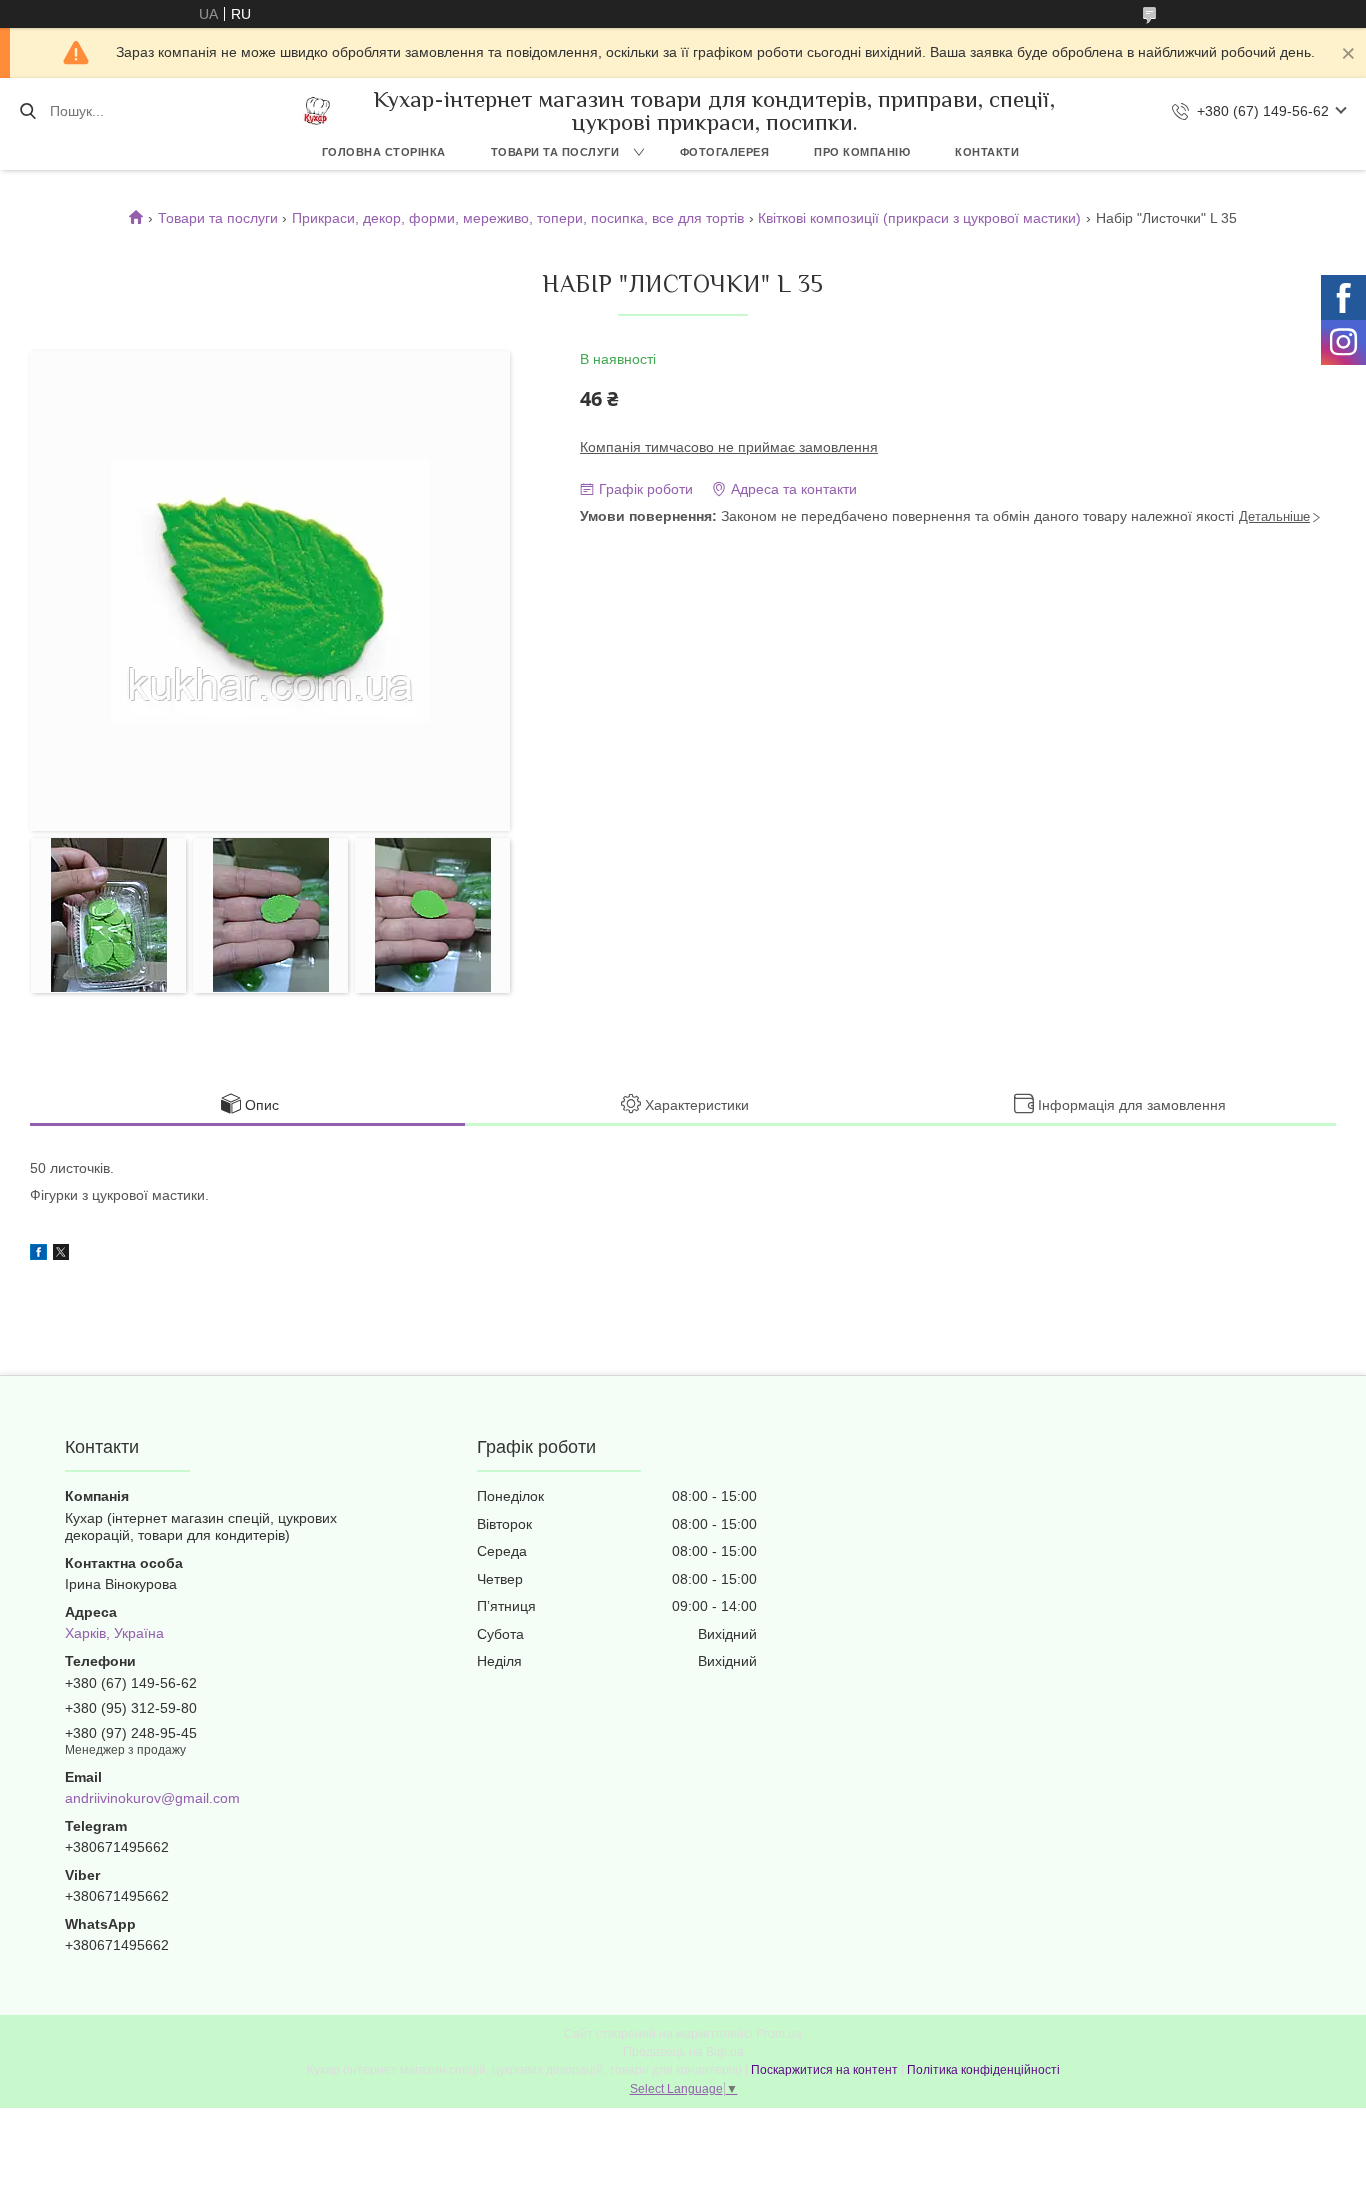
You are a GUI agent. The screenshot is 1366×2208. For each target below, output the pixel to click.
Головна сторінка (384, 152)
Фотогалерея (725, 152)
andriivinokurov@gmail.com (152, 1798)
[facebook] (38, 1255)
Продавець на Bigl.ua (683, 2052)
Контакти (987, 152)
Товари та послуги (555, 152)
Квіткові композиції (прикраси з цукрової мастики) (919, 218)
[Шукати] (27, 111)
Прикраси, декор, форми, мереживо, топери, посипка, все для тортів (518, 218)
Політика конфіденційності (983, 2070)
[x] (61, 1255)
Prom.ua (779, 2034)
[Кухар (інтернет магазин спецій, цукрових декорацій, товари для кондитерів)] (317, 111)
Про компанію (862, 152)
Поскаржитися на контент (824, 2070)
